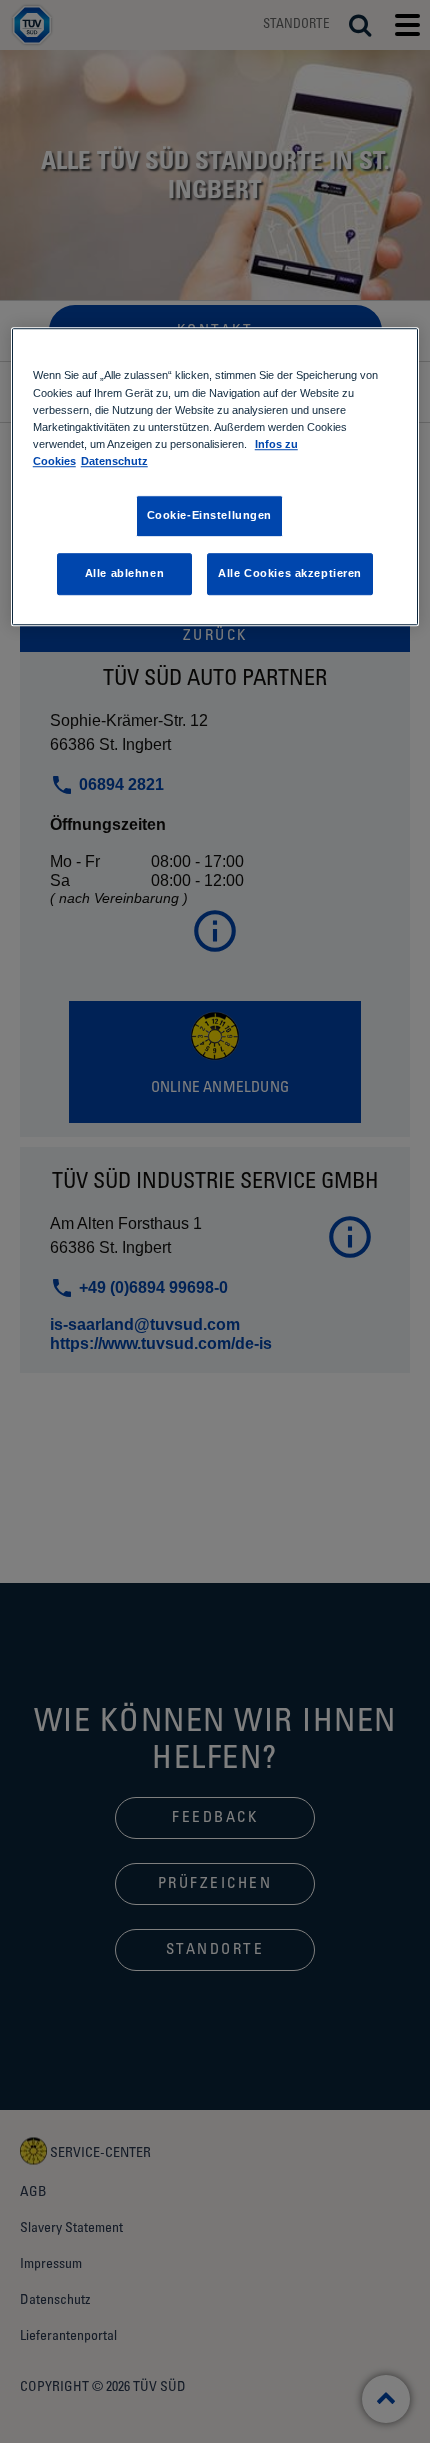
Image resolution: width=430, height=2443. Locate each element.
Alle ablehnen (124, 573)
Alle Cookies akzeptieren (290, 573)
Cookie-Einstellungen (209, 515)
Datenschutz (114, 461)
